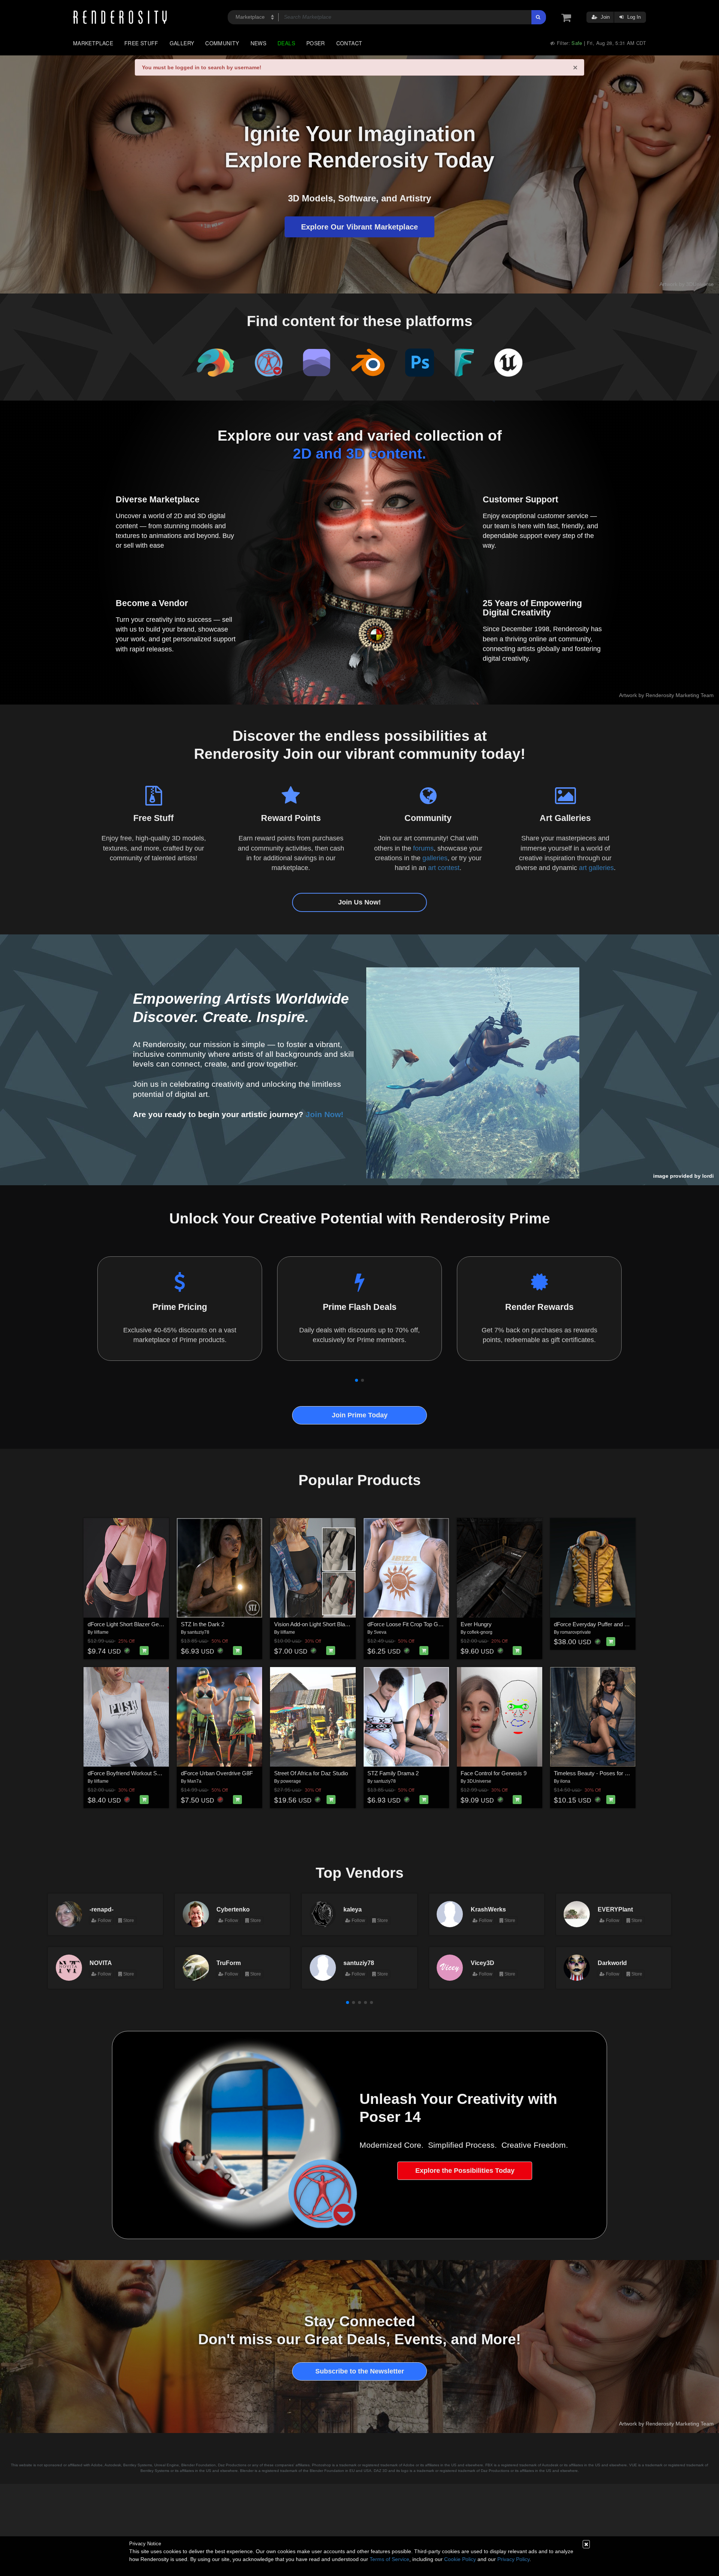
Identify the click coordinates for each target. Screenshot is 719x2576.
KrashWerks (488, 1909)
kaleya (353, 1909)
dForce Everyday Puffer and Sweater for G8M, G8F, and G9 (627, 1624)
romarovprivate (576, 1632)
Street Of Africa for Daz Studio (311, 1773)
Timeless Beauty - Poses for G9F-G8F (601, 1773)
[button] (357, 1380)
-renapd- (101, 1909)
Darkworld (612, 1963)
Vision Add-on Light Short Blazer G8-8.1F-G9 (329, 1624)
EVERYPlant (615, 1909)
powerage (291, 1781)
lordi (708, 1176)
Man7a (194, 1781)
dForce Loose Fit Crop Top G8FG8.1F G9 (418, 1624)
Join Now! (324, 1114)
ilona (565, 1781)
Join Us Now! (359, 902)
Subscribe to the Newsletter (360, 2371)
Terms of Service (389, 2559)
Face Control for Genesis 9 (494, 1773)
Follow (104, 1920)
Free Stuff (141, 43)
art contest (444, 868)
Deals (286, 43)
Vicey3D (483, 1963)
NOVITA (101, 1963)
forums (423, 848)
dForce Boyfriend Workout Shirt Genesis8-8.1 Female (153, 1773)
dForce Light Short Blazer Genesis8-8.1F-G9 (142, 1624)
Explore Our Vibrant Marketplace (359, 227)
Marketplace (93, 43)
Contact (349, 43)
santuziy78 (198, 1632)
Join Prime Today (360, 1415)
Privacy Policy (513, 2559)
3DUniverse (479, 1781)
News (258, 43)
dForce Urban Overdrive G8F (217, 1773)
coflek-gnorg (480, 1632)
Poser (316, 43)
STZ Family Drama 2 (393, 1773)
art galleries (596, 868)
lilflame (101, 1632)
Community (222, 43)
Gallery (182, 43)
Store (128, 1920)
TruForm (229, 1963)
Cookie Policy (460, 2559)
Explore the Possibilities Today (465, 2171)
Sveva (380, 1632)
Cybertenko (233, 1909)
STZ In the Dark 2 (203, 1624)
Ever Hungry (476, 1624)
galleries (435, 858)
